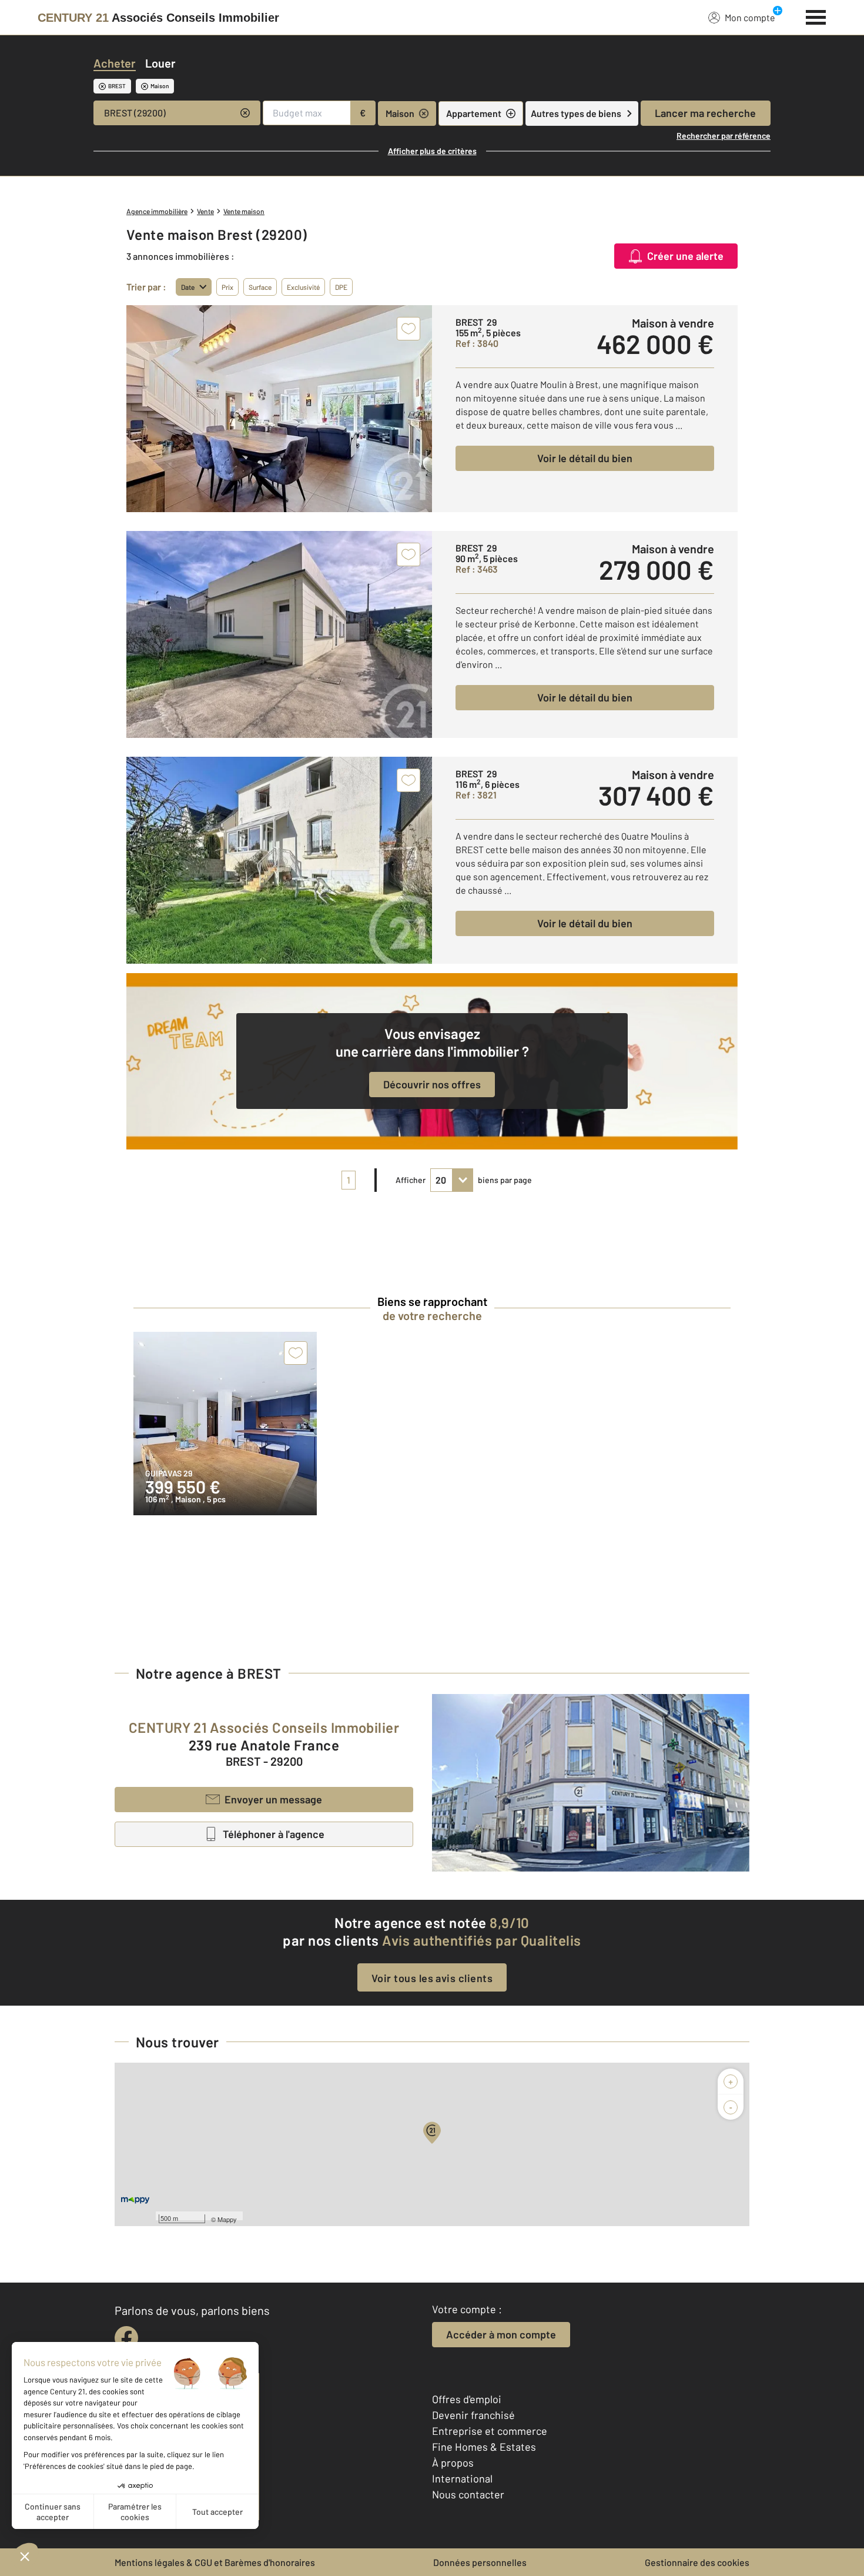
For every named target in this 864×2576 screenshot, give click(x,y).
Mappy (227, 2219)
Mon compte (750, 17)
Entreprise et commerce (490, 2431)
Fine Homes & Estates (484, 2447)
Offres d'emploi (467, 2399)
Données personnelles (480, 2562)
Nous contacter (468, 2494)
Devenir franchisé (473, 2415)
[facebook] (126, 2338)
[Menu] (816, 16)
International (462, 2478)
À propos (453, 2463)
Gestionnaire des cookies (697, 2562)
